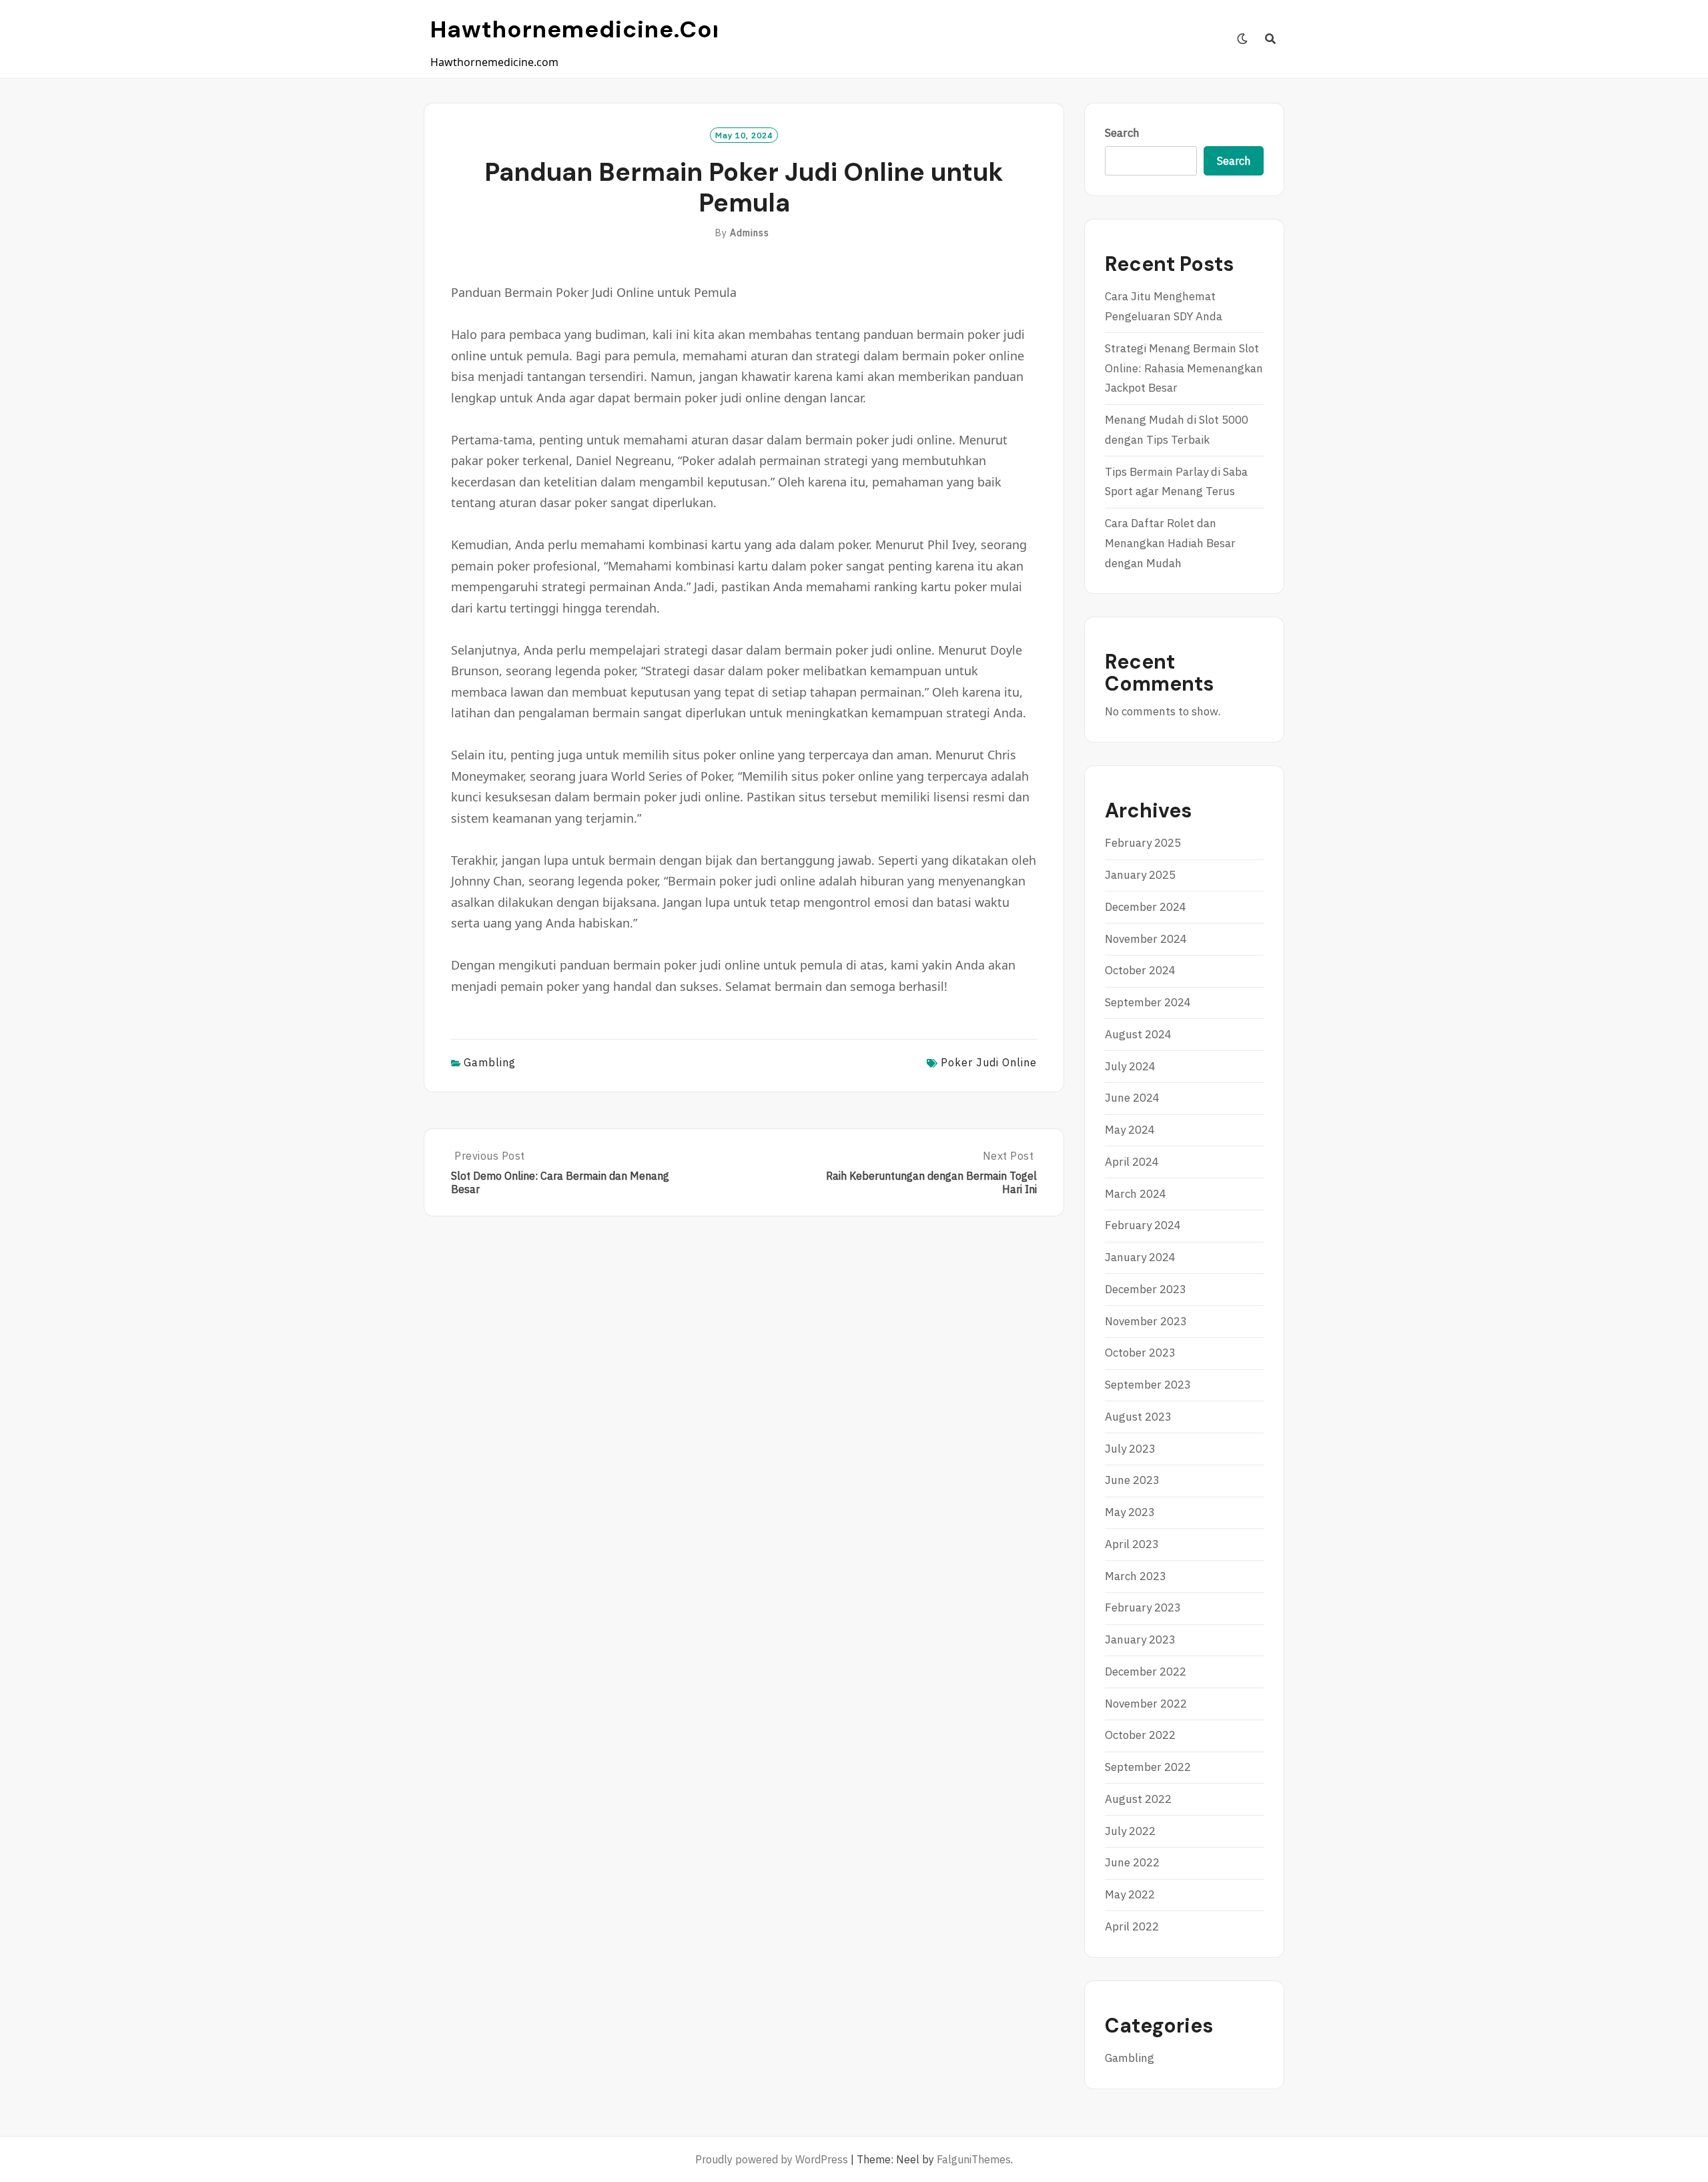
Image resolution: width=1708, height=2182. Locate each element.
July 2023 (1130, 1449)
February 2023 (1143, 1607)
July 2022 (1130, 1831)
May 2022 (1130, 1894)
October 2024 (1140, 970)
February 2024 (1143, 1225)
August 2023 (1138, 1417)
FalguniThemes (974, 2159)
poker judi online (989, 1062)
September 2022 (1148, 1767)
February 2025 (1143, 843)
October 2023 (1140, 1353)
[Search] (1271, 39)
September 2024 (1148, 1002)
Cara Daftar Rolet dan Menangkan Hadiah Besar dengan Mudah (1170, 543)
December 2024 (1146, 907)
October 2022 (1140, 1735)
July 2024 (1130, 1066)
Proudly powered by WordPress (772, 2159)
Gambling (490, 1062)
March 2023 (1136, 1576)
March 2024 (1136, 1194)
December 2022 (1146, 1672)
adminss (750, 233)
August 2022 (1138, 1799)
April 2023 (1132, 1544)
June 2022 (1132, 1862)
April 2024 (1132, 1162)
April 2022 (1132, 1926)
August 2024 (1138, 1034)
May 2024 (1130, 1130)
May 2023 (1130, 1512)
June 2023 (1132, 1480)
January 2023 (1140, 1640)
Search (1122, 133)
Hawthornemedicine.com (583, 29)
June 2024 (1132, 1098)
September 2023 (1148, 1385)
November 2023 (1146, 1321)
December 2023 (1146, 1289)
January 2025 (1140, 875)
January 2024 (1140, 1257)
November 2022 (1146, 1704)
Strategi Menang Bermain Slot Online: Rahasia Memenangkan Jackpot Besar (1184, 368)
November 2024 (1146, 939)
